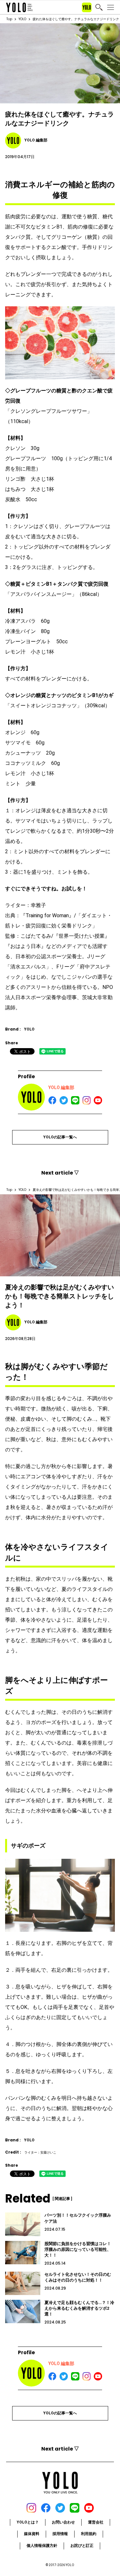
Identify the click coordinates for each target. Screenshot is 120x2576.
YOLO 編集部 (61, 1087)
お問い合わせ (63, 2522)
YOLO (22, 19)
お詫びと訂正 (82, 2546)
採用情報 (60, 2534)
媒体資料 (32, 2534)
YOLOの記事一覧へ (60, 1137)
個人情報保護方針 (42, 2546)
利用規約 (89, 2534)
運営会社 (96, 2522)
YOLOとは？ (28, 2522)
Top (9, 19)
